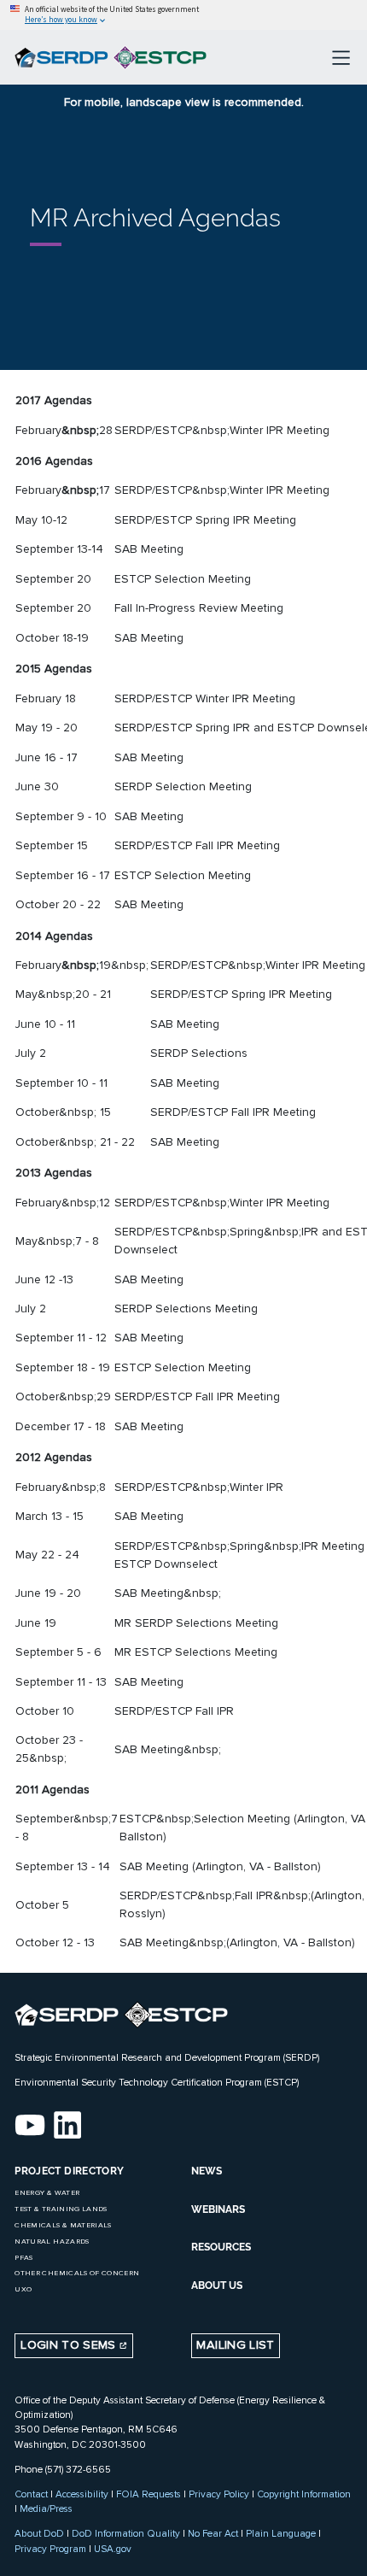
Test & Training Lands (61, 2209)
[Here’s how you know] (183, 15)
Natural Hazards (52, 2242)
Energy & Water (47, 2193)
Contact (31, 2494)
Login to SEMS (70, 2345)
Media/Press (46, 2509)
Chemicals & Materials (63, 2225)
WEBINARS (218, 2209)
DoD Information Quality (126, 2533)
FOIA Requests (149, 2494)
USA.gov (113, 2549)
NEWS (207, 2171)
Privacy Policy (219, 2494)
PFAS (23, 2258)
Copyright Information (304, 2494)
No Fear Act (213, 2533)
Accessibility (82, 2494)
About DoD (39, 2533)
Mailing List (235, 2345)
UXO (23, 2289)
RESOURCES (221, 2247)
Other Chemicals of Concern (77, 2273)
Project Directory (69, 2171)
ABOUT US (217, 2286)
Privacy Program (50, 2549)
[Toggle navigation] (341, 57)
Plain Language (281, 2533)
